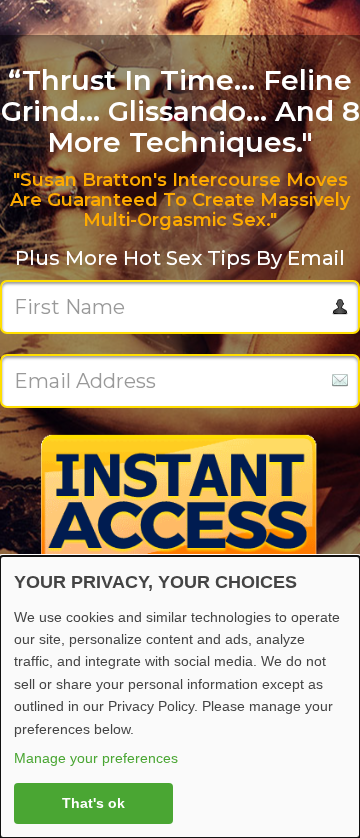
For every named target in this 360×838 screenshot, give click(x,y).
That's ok (93, 803)
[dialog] (180, 697)
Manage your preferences (96, 758)
